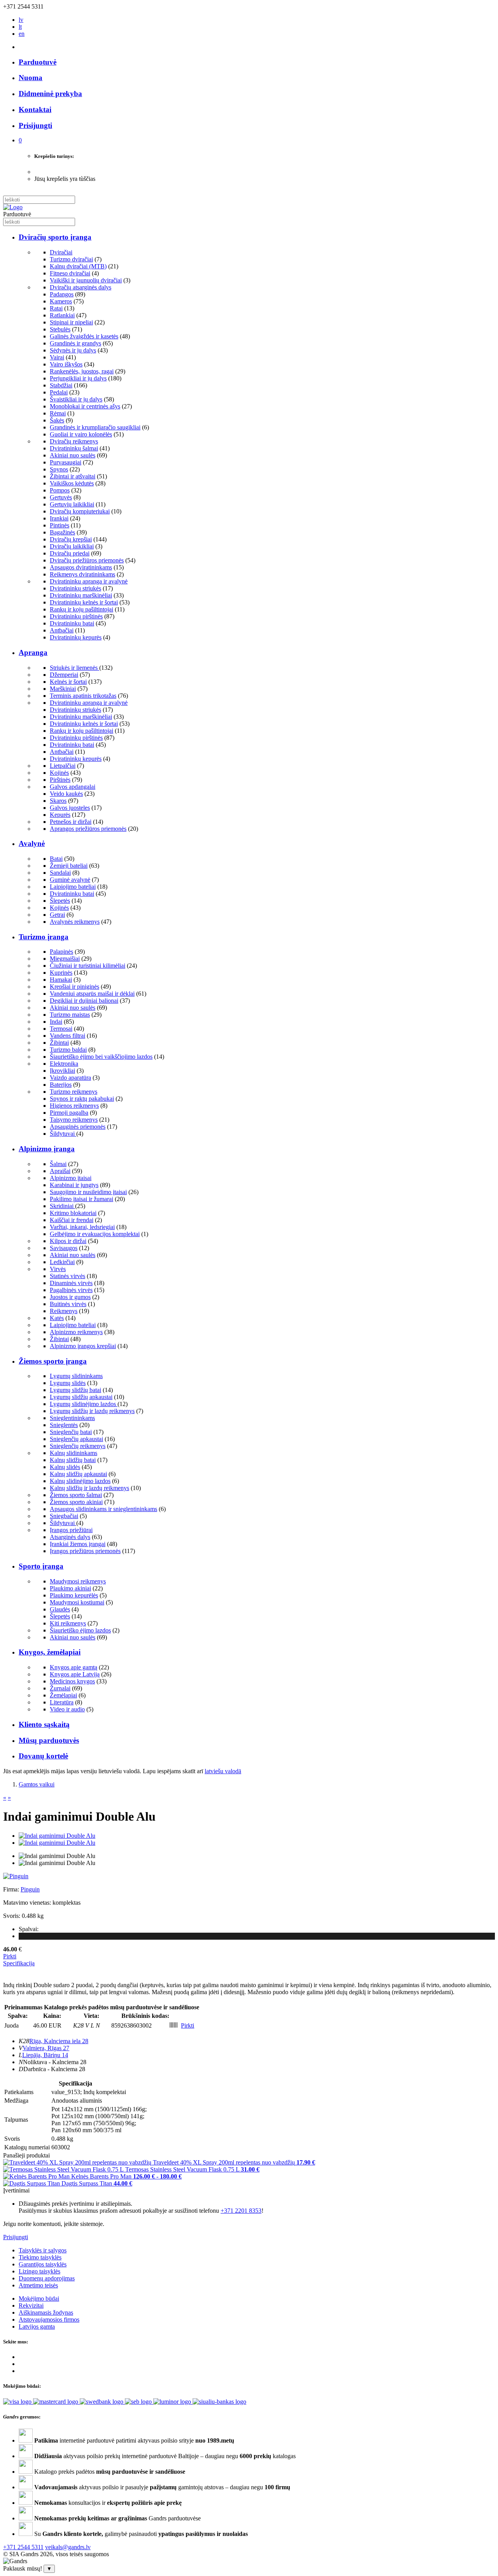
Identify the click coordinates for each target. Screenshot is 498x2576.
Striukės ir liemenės (75, 668)
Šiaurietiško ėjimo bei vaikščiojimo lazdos (101, 1057)
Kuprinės (61, 973)
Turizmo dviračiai (71, 259)
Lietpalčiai (63, 766)
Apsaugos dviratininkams (81, 567)
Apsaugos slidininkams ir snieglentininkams (103, 1509)
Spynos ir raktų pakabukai (82, 1099)
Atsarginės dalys (70, 1537)
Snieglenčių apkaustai (76, 1439)
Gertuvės (61, 497)
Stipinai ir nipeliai (71, 322)
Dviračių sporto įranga (55, 237)
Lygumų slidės (68, 1383)
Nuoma (31, 78)
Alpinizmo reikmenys (76, 1332)
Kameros (61, 301)
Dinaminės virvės (71, 1283)
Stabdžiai (61, 385)
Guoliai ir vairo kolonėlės (81, 434)
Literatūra (62, 1702)
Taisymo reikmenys (74, 1120)
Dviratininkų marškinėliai (81, 595)
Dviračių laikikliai (72, 546)
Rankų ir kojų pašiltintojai (82, 609)
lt (20, 27)
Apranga (33, 652)
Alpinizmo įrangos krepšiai (83, 1346)
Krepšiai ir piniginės (75, 987)
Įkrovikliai (62, 1071)
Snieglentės (64, 1425)
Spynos (59, 469)
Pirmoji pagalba (69, 1113)
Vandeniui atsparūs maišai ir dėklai (92, 994)
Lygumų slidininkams (76, 1376)
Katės (57, 1318)
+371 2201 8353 (241, 2211)
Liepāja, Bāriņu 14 (45, 2055)
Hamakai (61, 980)
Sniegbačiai (64, 1516)
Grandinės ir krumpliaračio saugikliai (95, 427)
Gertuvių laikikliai (72, 504)
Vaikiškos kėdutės (72, 483)
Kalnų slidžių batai (73, 1460)
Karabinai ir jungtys (74, 1185)
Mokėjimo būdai (39, 2298)
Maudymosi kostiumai (77, 1602)
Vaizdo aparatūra (70, 1078)
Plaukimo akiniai (70, 1588)
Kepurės (60, 815)
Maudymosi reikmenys (78, 1581)
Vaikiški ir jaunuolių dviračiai (86, 280)
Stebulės (60, 329)
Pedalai (59, 392)
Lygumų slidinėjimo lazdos (84, 1404)
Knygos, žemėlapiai (50, 1652)
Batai (56, 859)
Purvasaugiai (66, 462)
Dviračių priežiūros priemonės (87, 560)
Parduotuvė (38, 62)
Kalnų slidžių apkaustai (78, 1474)
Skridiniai (62, 1206)
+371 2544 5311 (23, 2547)
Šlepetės (60, 901)
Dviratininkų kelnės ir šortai (84, 602)
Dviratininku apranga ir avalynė (89, 581)
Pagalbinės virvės (71, 1290)
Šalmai (58, 1164)
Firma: (12, 1889)
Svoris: (12, 1916)
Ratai (56, 308)
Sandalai (60, 873)
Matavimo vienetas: (27, 1903)
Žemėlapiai (63, 1695)
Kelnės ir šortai (68, 682)
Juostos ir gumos (70, 1297)
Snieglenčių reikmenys (78, 1446)
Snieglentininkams (72, 1418)
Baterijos (61, 1085)
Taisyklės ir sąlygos (43, 2250)
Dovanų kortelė (43, 1756)
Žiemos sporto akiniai (76, 1502)
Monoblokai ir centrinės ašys (85, 406)
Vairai (57, 357)
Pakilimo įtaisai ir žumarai (82, 1199)
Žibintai (59, 1043)
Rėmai (58, 413)
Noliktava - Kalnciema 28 (55, 2062)
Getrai (57, 915)
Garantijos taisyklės (43, 2264)
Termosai (61, 1029)
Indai (56, 1022)
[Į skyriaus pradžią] (13, 207)
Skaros (58, 801)
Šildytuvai (63, 1134)
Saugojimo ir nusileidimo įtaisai (88, 1192)
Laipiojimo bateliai (73, 887)
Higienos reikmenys (74, 1106)
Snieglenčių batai (71, 1432)
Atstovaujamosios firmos (49, 2319)
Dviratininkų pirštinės (76, 616)
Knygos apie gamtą (74, 1667)
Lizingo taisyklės (39, 2271)
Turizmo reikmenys (74, 1092)
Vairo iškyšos (66, 364)
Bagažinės (62, 532)
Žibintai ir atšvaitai (73, 476)
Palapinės (61, 952)
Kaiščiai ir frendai (72, 1220)
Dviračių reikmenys (74, 441)
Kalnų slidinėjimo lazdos (80, 1481)
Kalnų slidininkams (74, 1453)
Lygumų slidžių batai (75, 1390)
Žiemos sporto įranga (53, 1361)
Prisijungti (16, 2237)
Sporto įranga (41, 1566)
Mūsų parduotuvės (49, 1740)
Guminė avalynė (70, 880)
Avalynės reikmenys (75, 922)
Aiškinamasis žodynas (46, 2312)
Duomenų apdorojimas (47, 2278)
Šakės (57, 420)
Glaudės (60, 1609)
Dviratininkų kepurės (76, 637)
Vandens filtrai (68, 1036)
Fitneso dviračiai (70, 273)
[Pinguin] (16, 1876)
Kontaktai (35, 109)
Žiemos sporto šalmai (76, 1495)
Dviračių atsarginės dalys (81, 287)
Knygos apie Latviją (75, 1674)
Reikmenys (64, 1311)
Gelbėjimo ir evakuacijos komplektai (95, 1234)
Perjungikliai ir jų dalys (78, 378)
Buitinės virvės (68, 1304)
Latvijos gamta (37, 2326)
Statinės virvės (68, 1276)
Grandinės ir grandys (75, 343)
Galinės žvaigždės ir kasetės (84, 336)
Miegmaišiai (65, 959)
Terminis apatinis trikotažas (83, 696)
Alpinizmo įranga (47, 1149)
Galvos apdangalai (73, 787)
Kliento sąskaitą (44, 1724)
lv (21, 20)
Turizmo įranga (44, 937)
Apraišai (60, 1171)
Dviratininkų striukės (75, 588)
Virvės (58, 1269)
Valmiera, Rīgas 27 (46, 2048)
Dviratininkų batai (72, 623)
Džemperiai (64, 675)
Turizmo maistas (70, 1015)
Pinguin (30, 1889)
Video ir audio (67, 1709)
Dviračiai (61, 252)
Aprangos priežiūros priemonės (88, 829)
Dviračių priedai (70, 553)
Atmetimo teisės (38, 2285)
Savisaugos (64, 1248)
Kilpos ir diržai (68, 1241)
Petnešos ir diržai (71, 822)
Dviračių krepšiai (71, 539)
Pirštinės (60, 780)
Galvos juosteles (70, 808)
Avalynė (32, 843)
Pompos (60, 490)
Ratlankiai (62, 315)
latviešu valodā (223, 1771)
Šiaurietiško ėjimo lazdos (80, 1630)
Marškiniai (63, 689)
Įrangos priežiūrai (71, 1530)
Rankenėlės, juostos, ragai (82, 371)
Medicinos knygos (72, 1681)
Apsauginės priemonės (78, 1127)
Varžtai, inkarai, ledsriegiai (82, 1227)
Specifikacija (19, 1963)
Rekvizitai (31, 2305)
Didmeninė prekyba (50, 94)
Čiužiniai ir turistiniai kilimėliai (88, 966)
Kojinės (59, 773)
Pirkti (10, 1956)
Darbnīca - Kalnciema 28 (54, 2069)
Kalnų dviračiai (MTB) (78, 266)
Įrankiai (59, 518)
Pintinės (60, 525)
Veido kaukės (66, 794)
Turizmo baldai (68, 1050)
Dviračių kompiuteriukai (80, 511)
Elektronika (64, 1064)
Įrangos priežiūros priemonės (85, 1551)
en (22, 34)
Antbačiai (62, 630)
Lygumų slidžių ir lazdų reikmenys (92, 1411)
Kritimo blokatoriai (73, 1213)
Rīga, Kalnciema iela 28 (59, 2041)
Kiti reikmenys (68, 1623)
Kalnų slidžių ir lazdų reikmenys (89, 1488)
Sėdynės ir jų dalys (73, 350)
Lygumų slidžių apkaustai (81, 1397)
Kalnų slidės (65, 1467)
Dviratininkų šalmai (74, 448)
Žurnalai (60, 1688)
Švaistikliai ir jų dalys (76, 399)
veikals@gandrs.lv (68, 2547)
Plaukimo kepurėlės (74, 1595)
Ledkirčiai (62, 1262)
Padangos (62, 294)
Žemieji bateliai (69, 866)
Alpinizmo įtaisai (71, 1178)
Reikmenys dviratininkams (82, 574)
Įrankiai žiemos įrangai (78, 1544)
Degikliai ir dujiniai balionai (84, 1001)
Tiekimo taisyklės (40, 2257)
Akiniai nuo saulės (73, 455)
